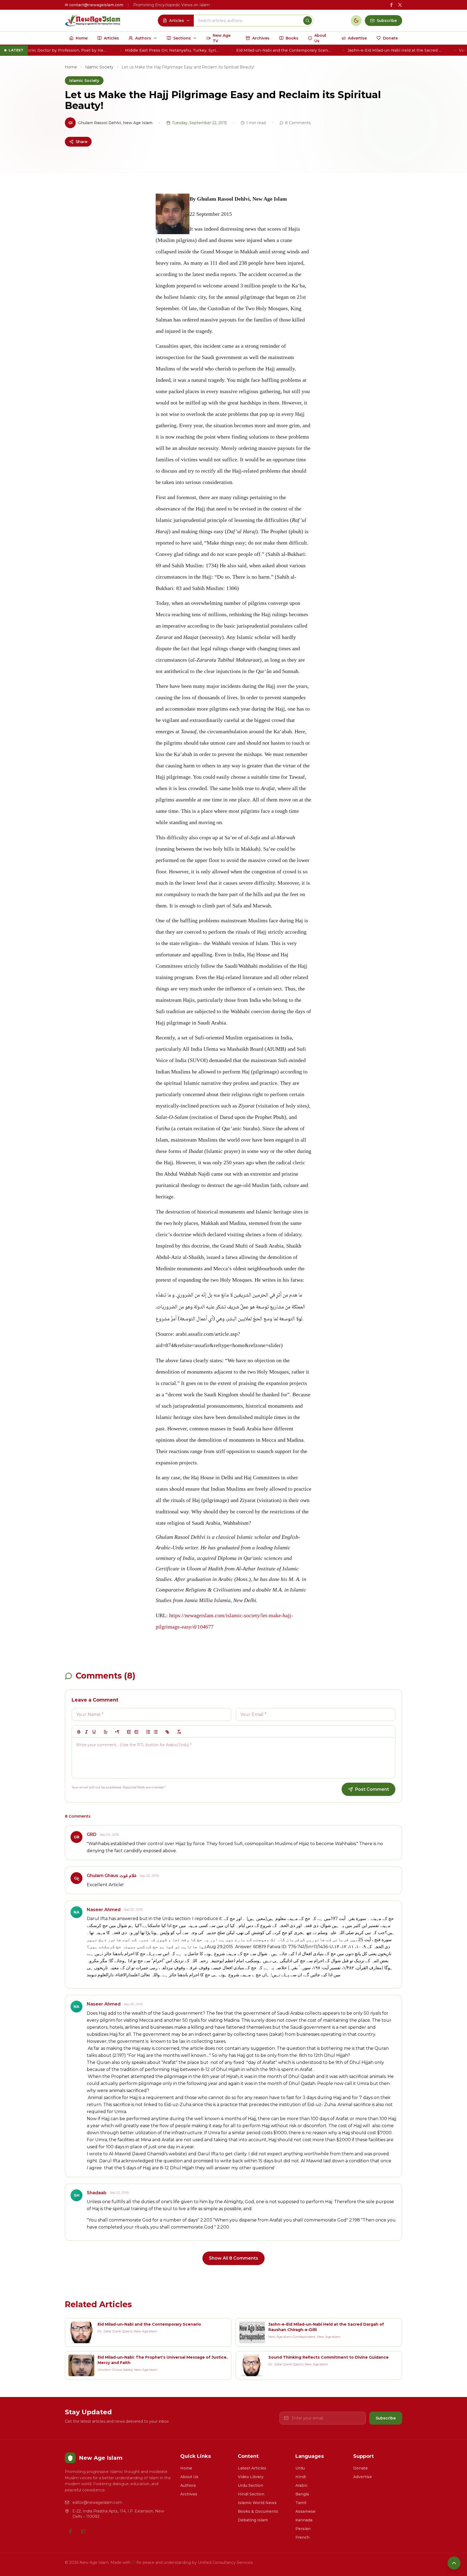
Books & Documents (258, 2511)
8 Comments (298, 123)
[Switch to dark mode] (356, 21)
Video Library (251, 2477)
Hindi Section (251, 2494)
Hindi (301, 2477)
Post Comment (372, 1789)
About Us (189, 2477)
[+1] (136, 1732)
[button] (106, 1732)
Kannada (304, 2520)
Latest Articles (252, 2468)
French (302, 2537)
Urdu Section (251, 2485)
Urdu (300, 2468)
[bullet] (156, 1732)
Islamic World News (257, 2503)
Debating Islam (253, 2520)
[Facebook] (70, 2531)
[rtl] (117, 1732)
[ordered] (148, 1732)
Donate (361, 2468)
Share (81, 142)
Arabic (301, 2485)
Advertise (363, 2477)
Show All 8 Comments (234, 2258)
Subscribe (386, 2418)
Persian (303, 2529)
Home (71, 67)
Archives (189, 2494)
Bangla (302, 2494)
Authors (188, 2485)
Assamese (305, 2511)
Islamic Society (99, 67)
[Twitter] (83, 2531)
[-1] (129, 1732)
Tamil (301, 2503)
